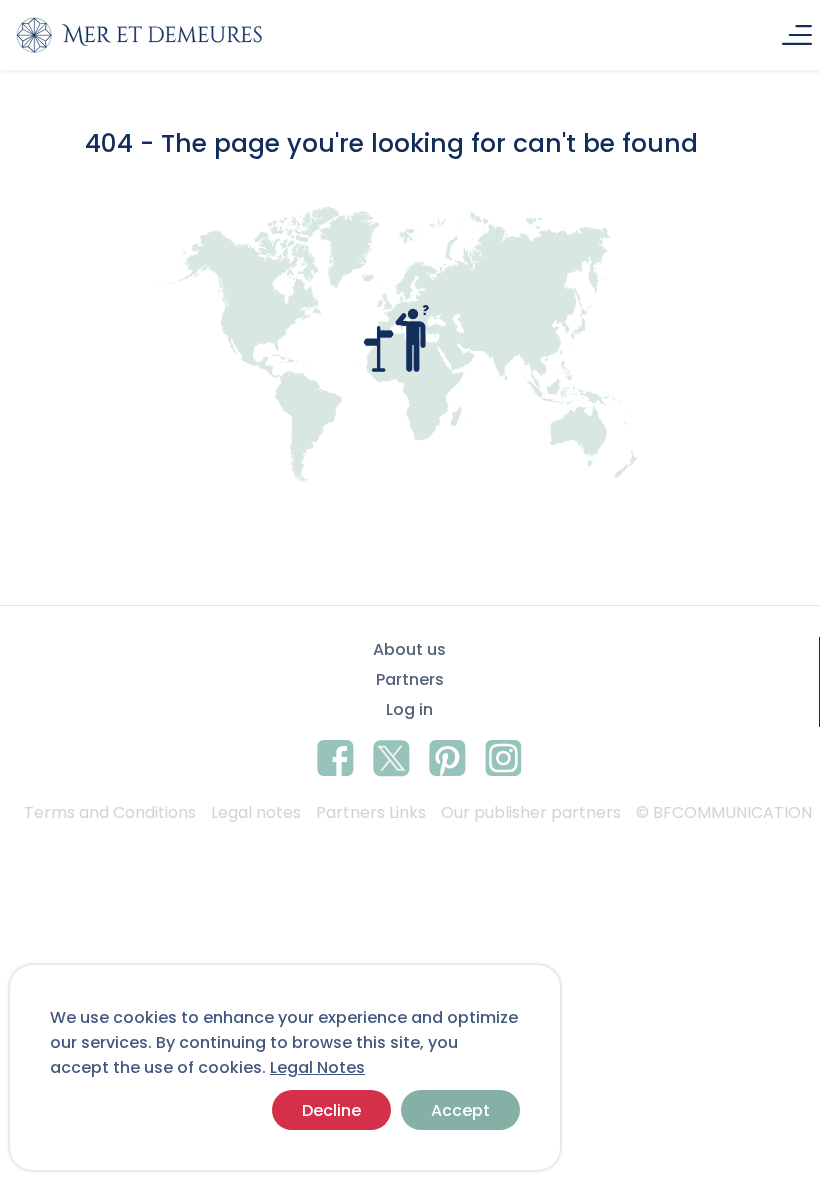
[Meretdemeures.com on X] (391, 755)
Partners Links (371, 812)
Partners (410, 679)
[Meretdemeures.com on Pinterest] (447, 755)
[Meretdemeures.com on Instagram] (503, 755)
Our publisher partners (531, 812)
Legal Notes (317, 1067)
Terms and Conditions (110, 812)
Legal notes (256, 812)
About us (409, 649)
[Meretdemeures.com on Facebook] (335, 755)
